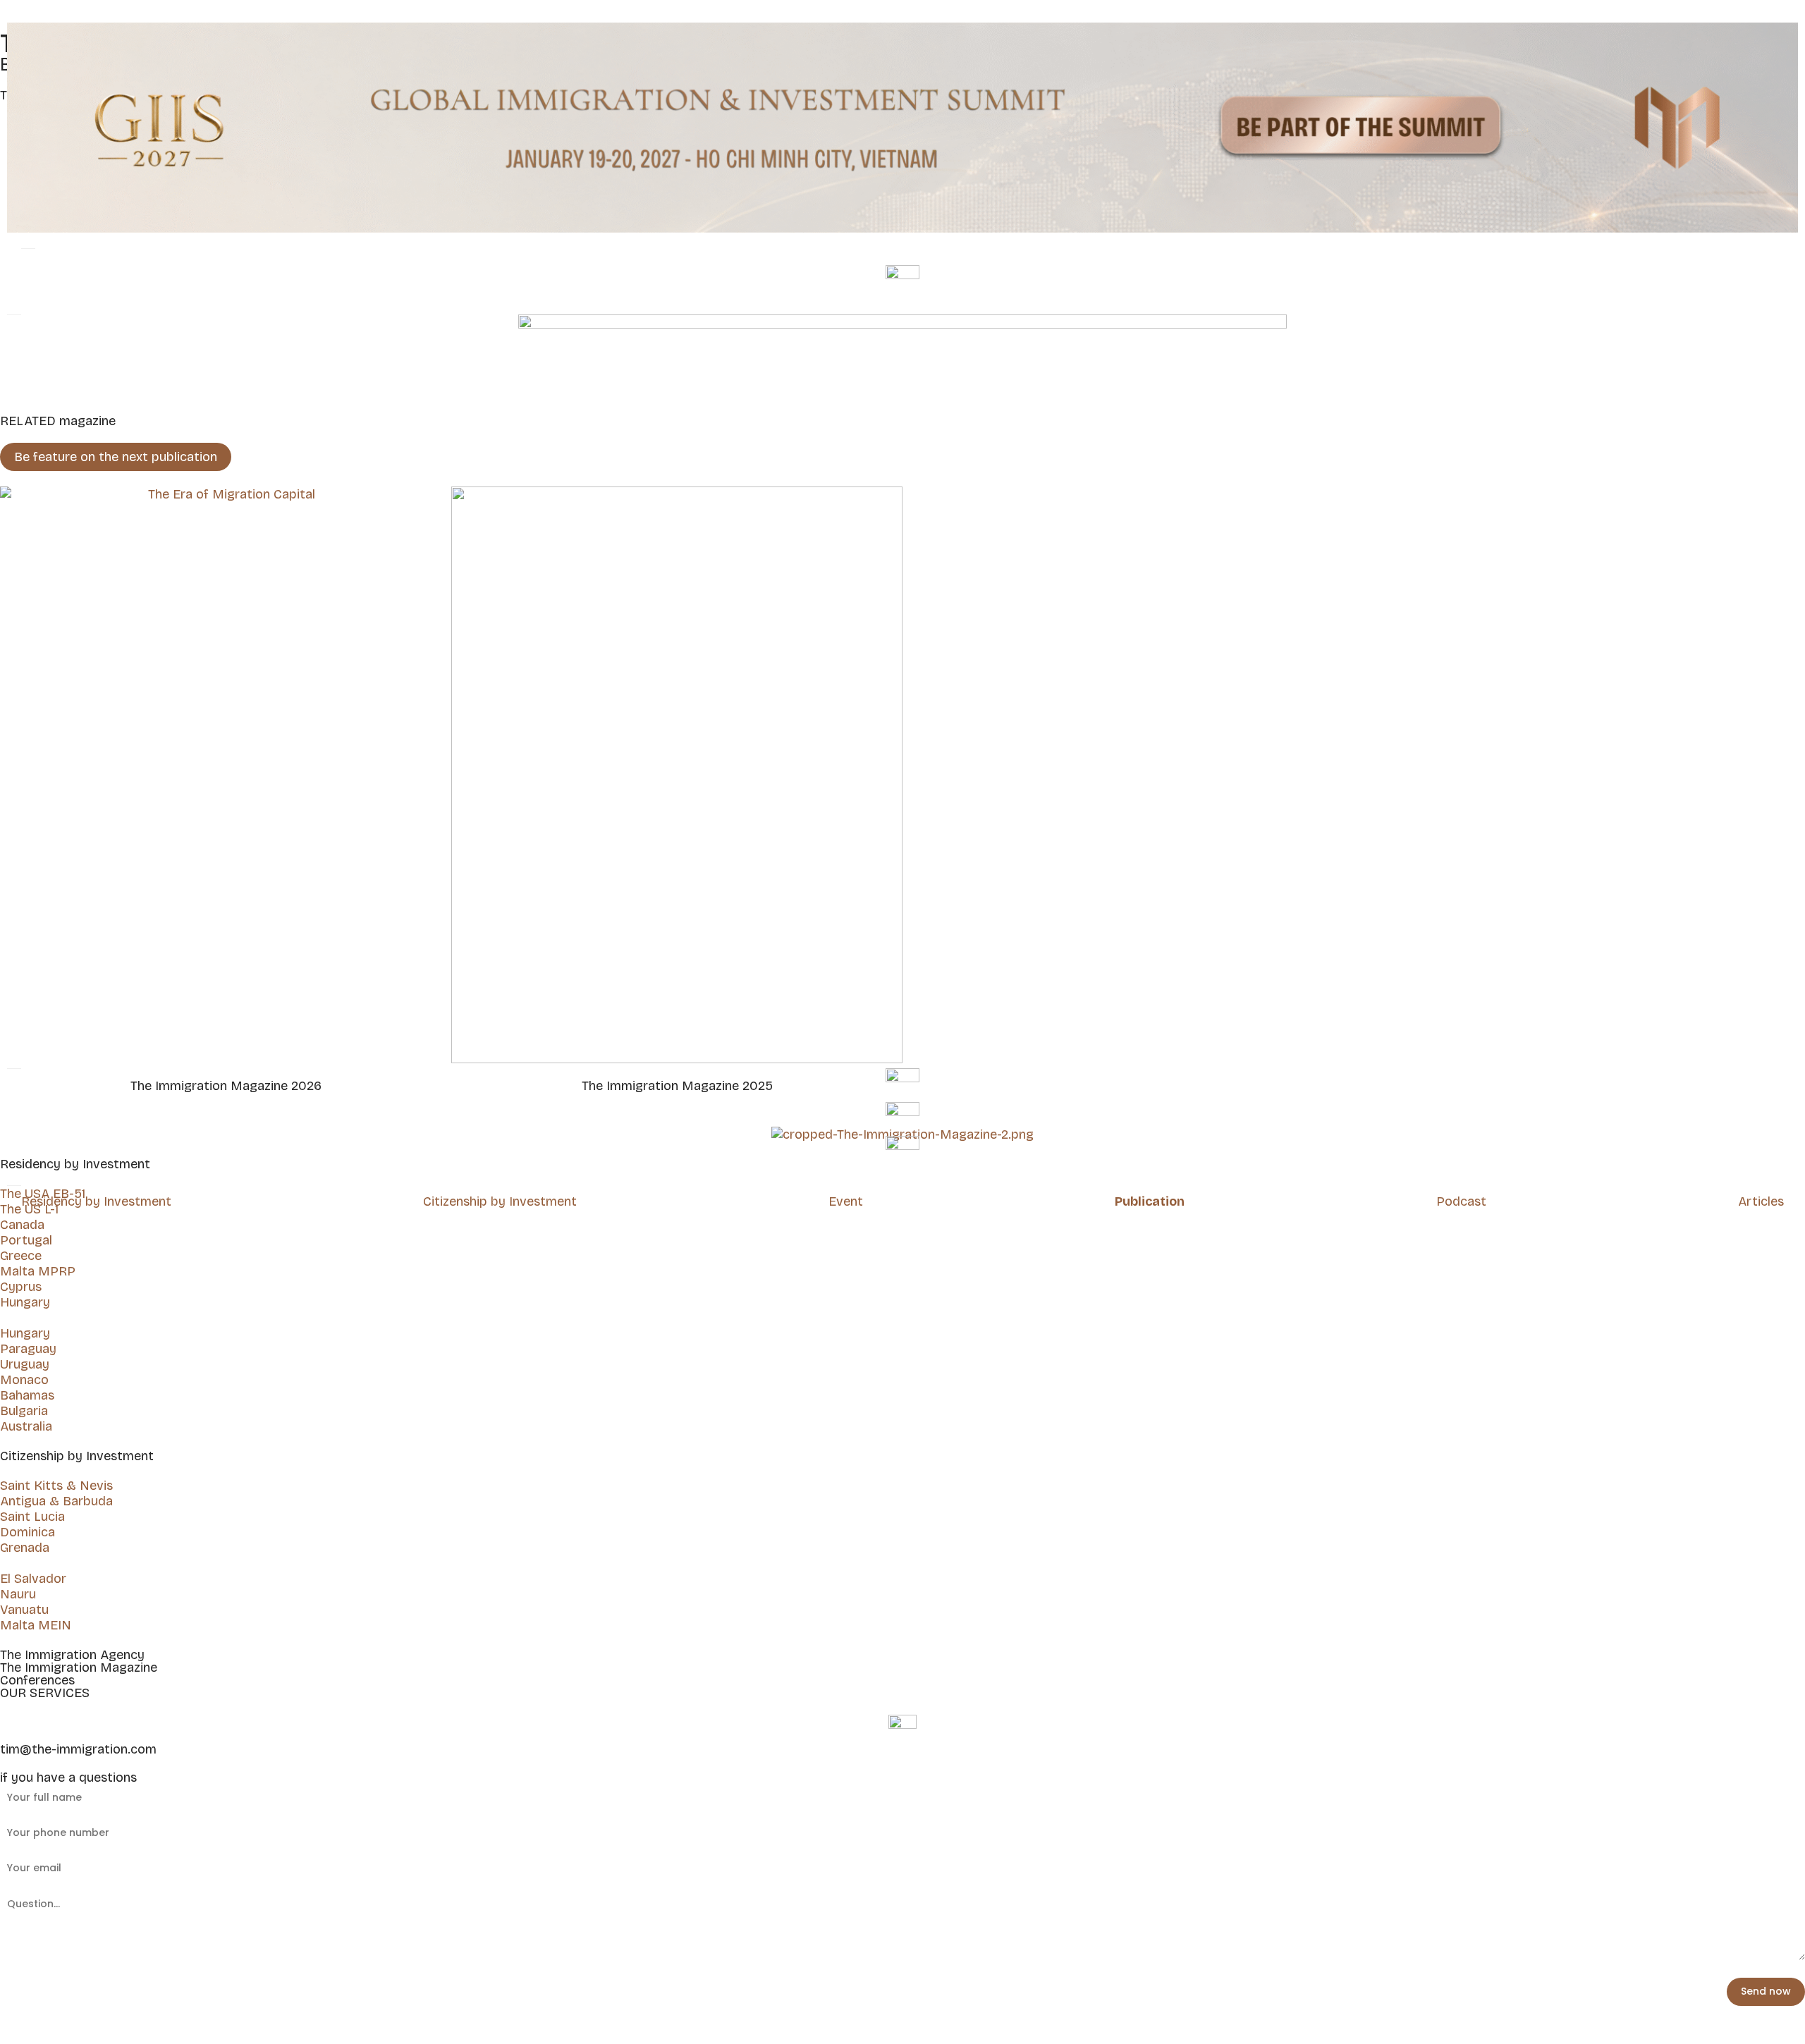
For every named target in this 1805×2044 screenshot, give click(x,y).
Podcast (1461, 1201)
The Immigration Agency (72, 1655)
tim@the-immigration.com (78, 1749)
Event (846, 1201)
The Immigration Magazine (79, 1667)
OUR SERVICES (45, 1693)
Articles (1761, 1201)
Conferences (37, 1680)
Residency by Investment (96, 1201)
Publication (1150, 1201)
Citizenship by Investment (500, 1201)
